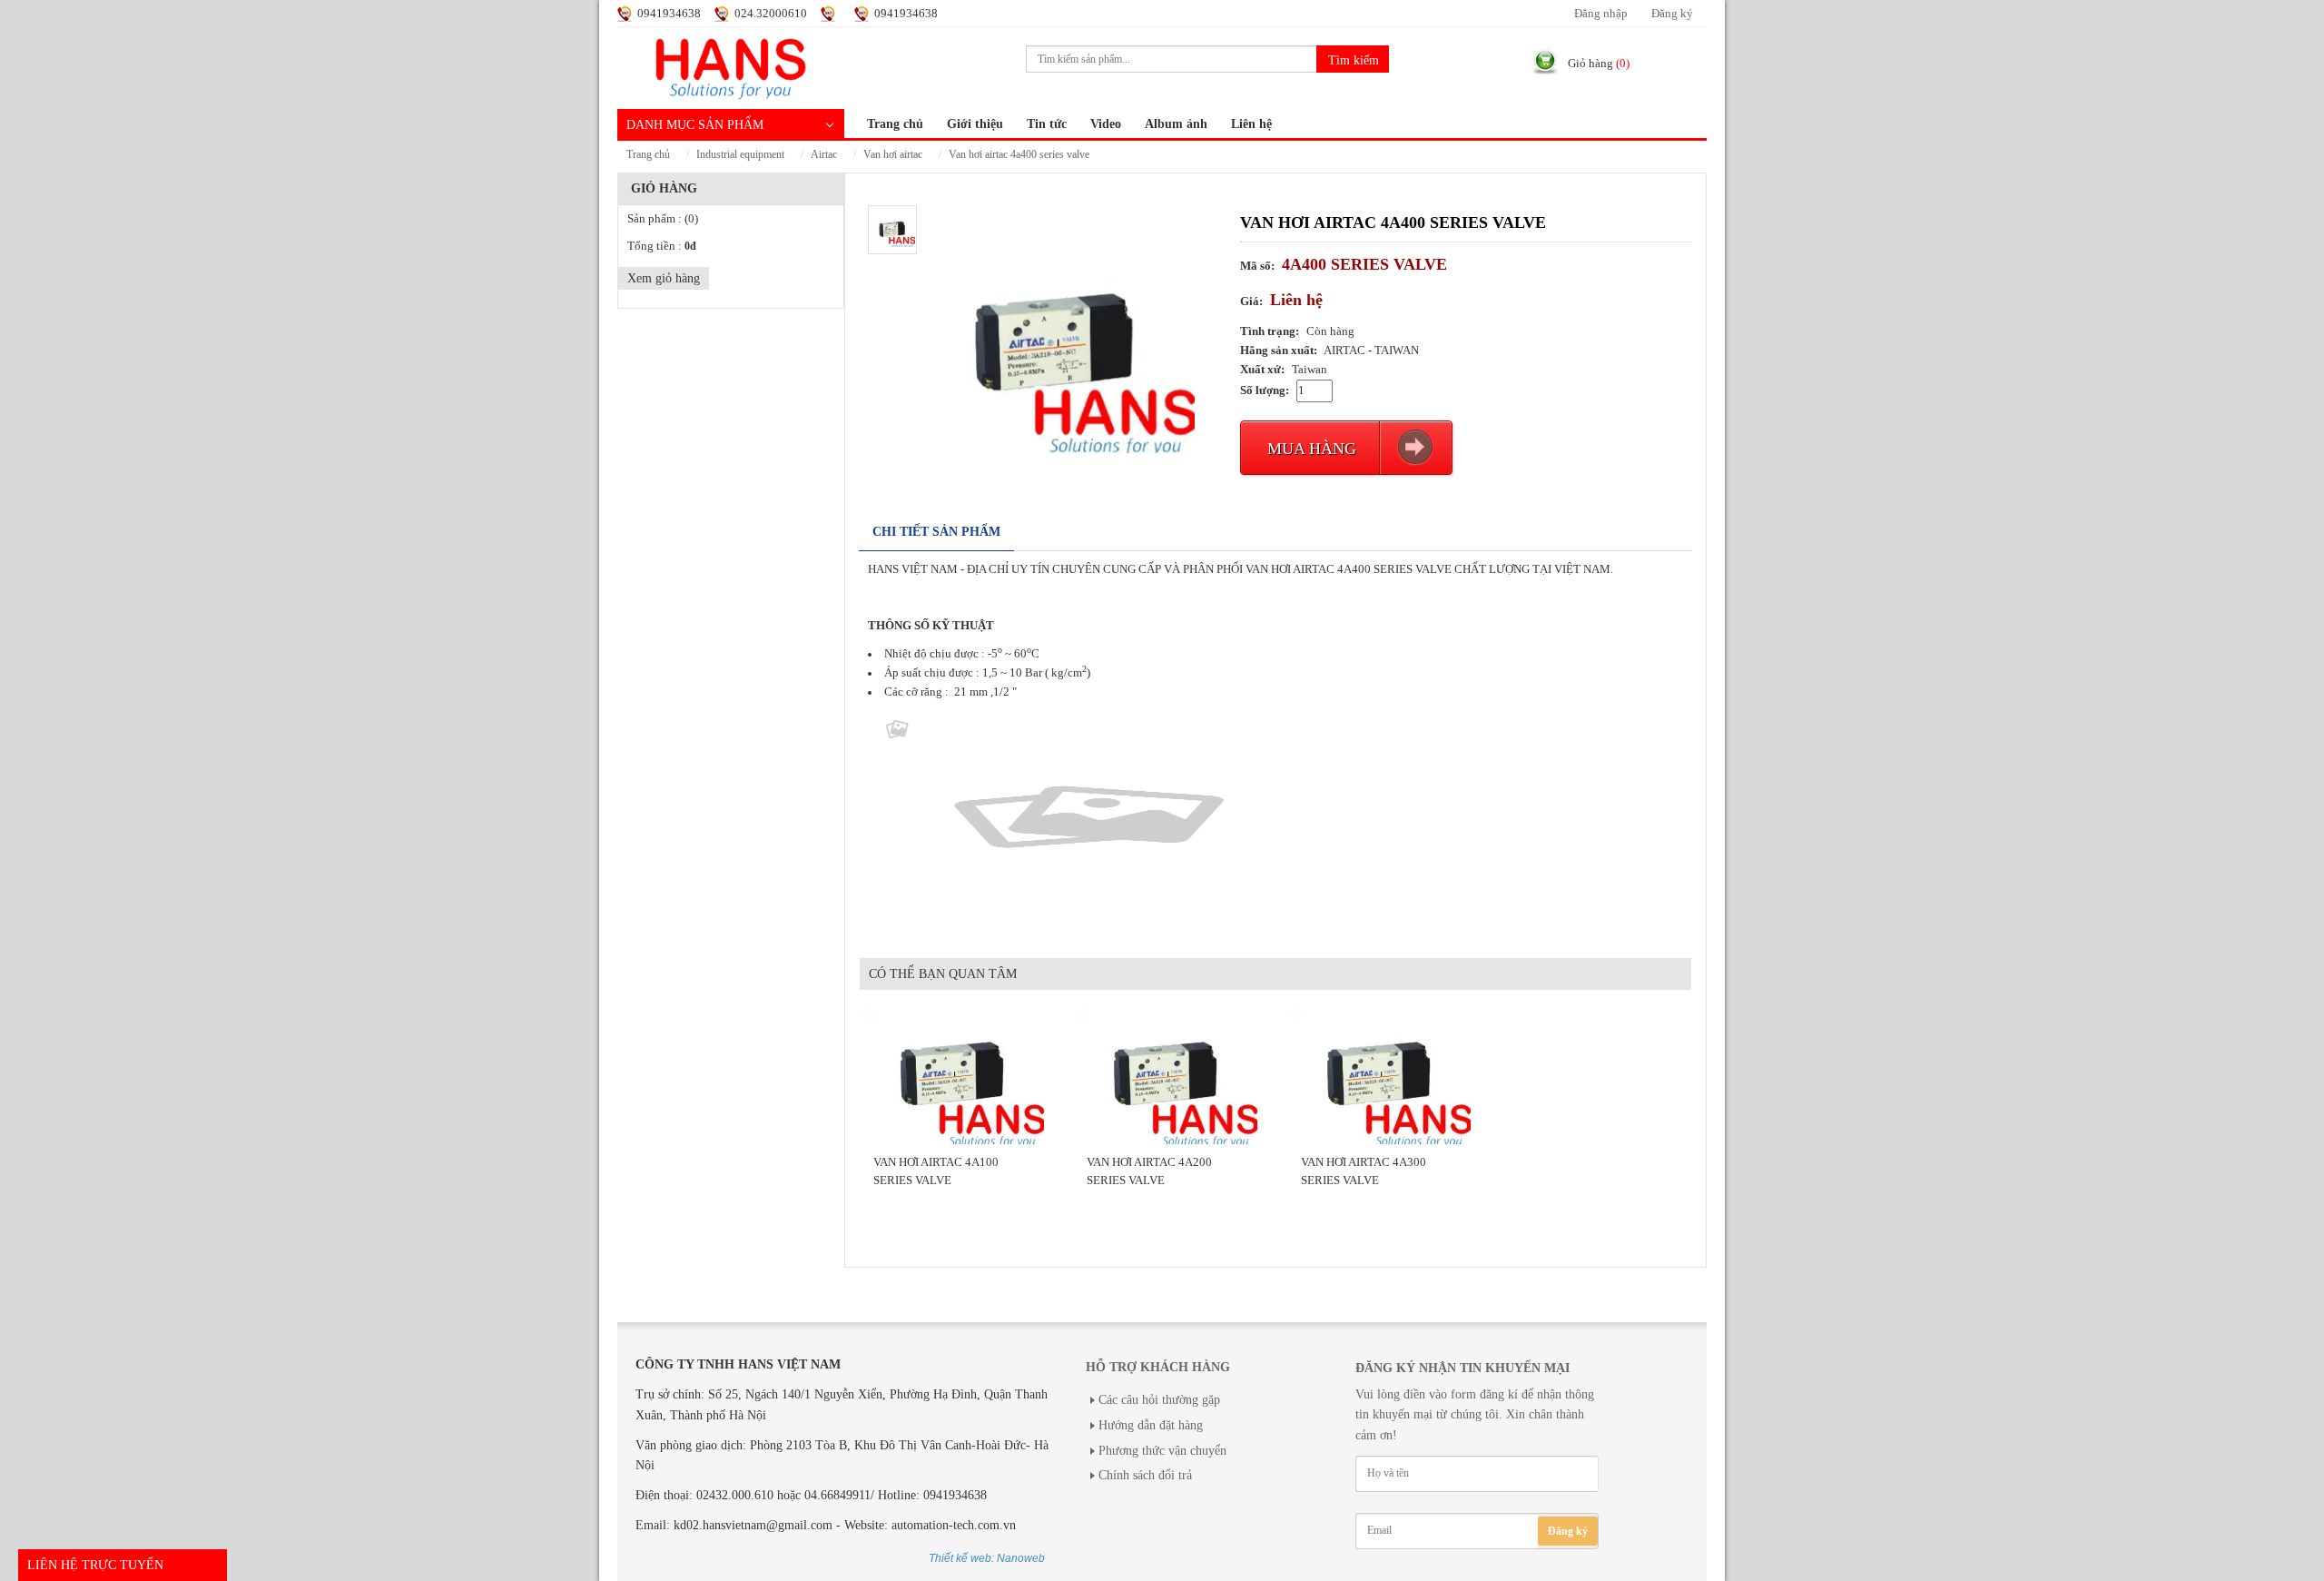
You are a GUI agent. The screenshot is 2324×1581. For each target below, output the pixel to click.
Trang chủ (895, 124)
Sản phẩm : (663, 219)
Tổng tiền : (662, 246)
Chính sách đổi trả (1145, 1475)
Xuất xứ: (1262, 370)
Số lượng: (1265, 390)
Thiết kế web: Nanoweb (987, 1558)
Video (1106, 124)
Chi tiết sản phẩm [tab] (936, 532)
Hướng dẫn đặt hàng (1151, 1425)
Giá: (1251, 301)
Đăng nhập (1601, 14)
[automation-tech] (731, 66)
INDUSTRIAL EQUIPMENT (740, 155)
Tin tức (1047, 124)
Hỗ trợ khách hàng (1158, 1367)
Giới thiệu (975, 124)
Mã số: (1257, 266)
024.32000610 (771, 14)
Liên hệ (1251, 124)
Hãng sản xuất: (1279, 351)
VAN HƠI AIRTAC (893, 155)
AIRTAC (824, 155)
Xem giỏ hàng (664, 278)
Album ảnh (1176, 124)
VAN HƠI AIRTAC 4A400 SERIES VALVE (1019, 155)
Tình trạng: (1270, 331)
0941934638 (669, 14)
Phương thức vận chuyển (1162, 1451)
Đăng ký (1672, 14)
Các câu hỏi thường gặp (1159, 1400)
